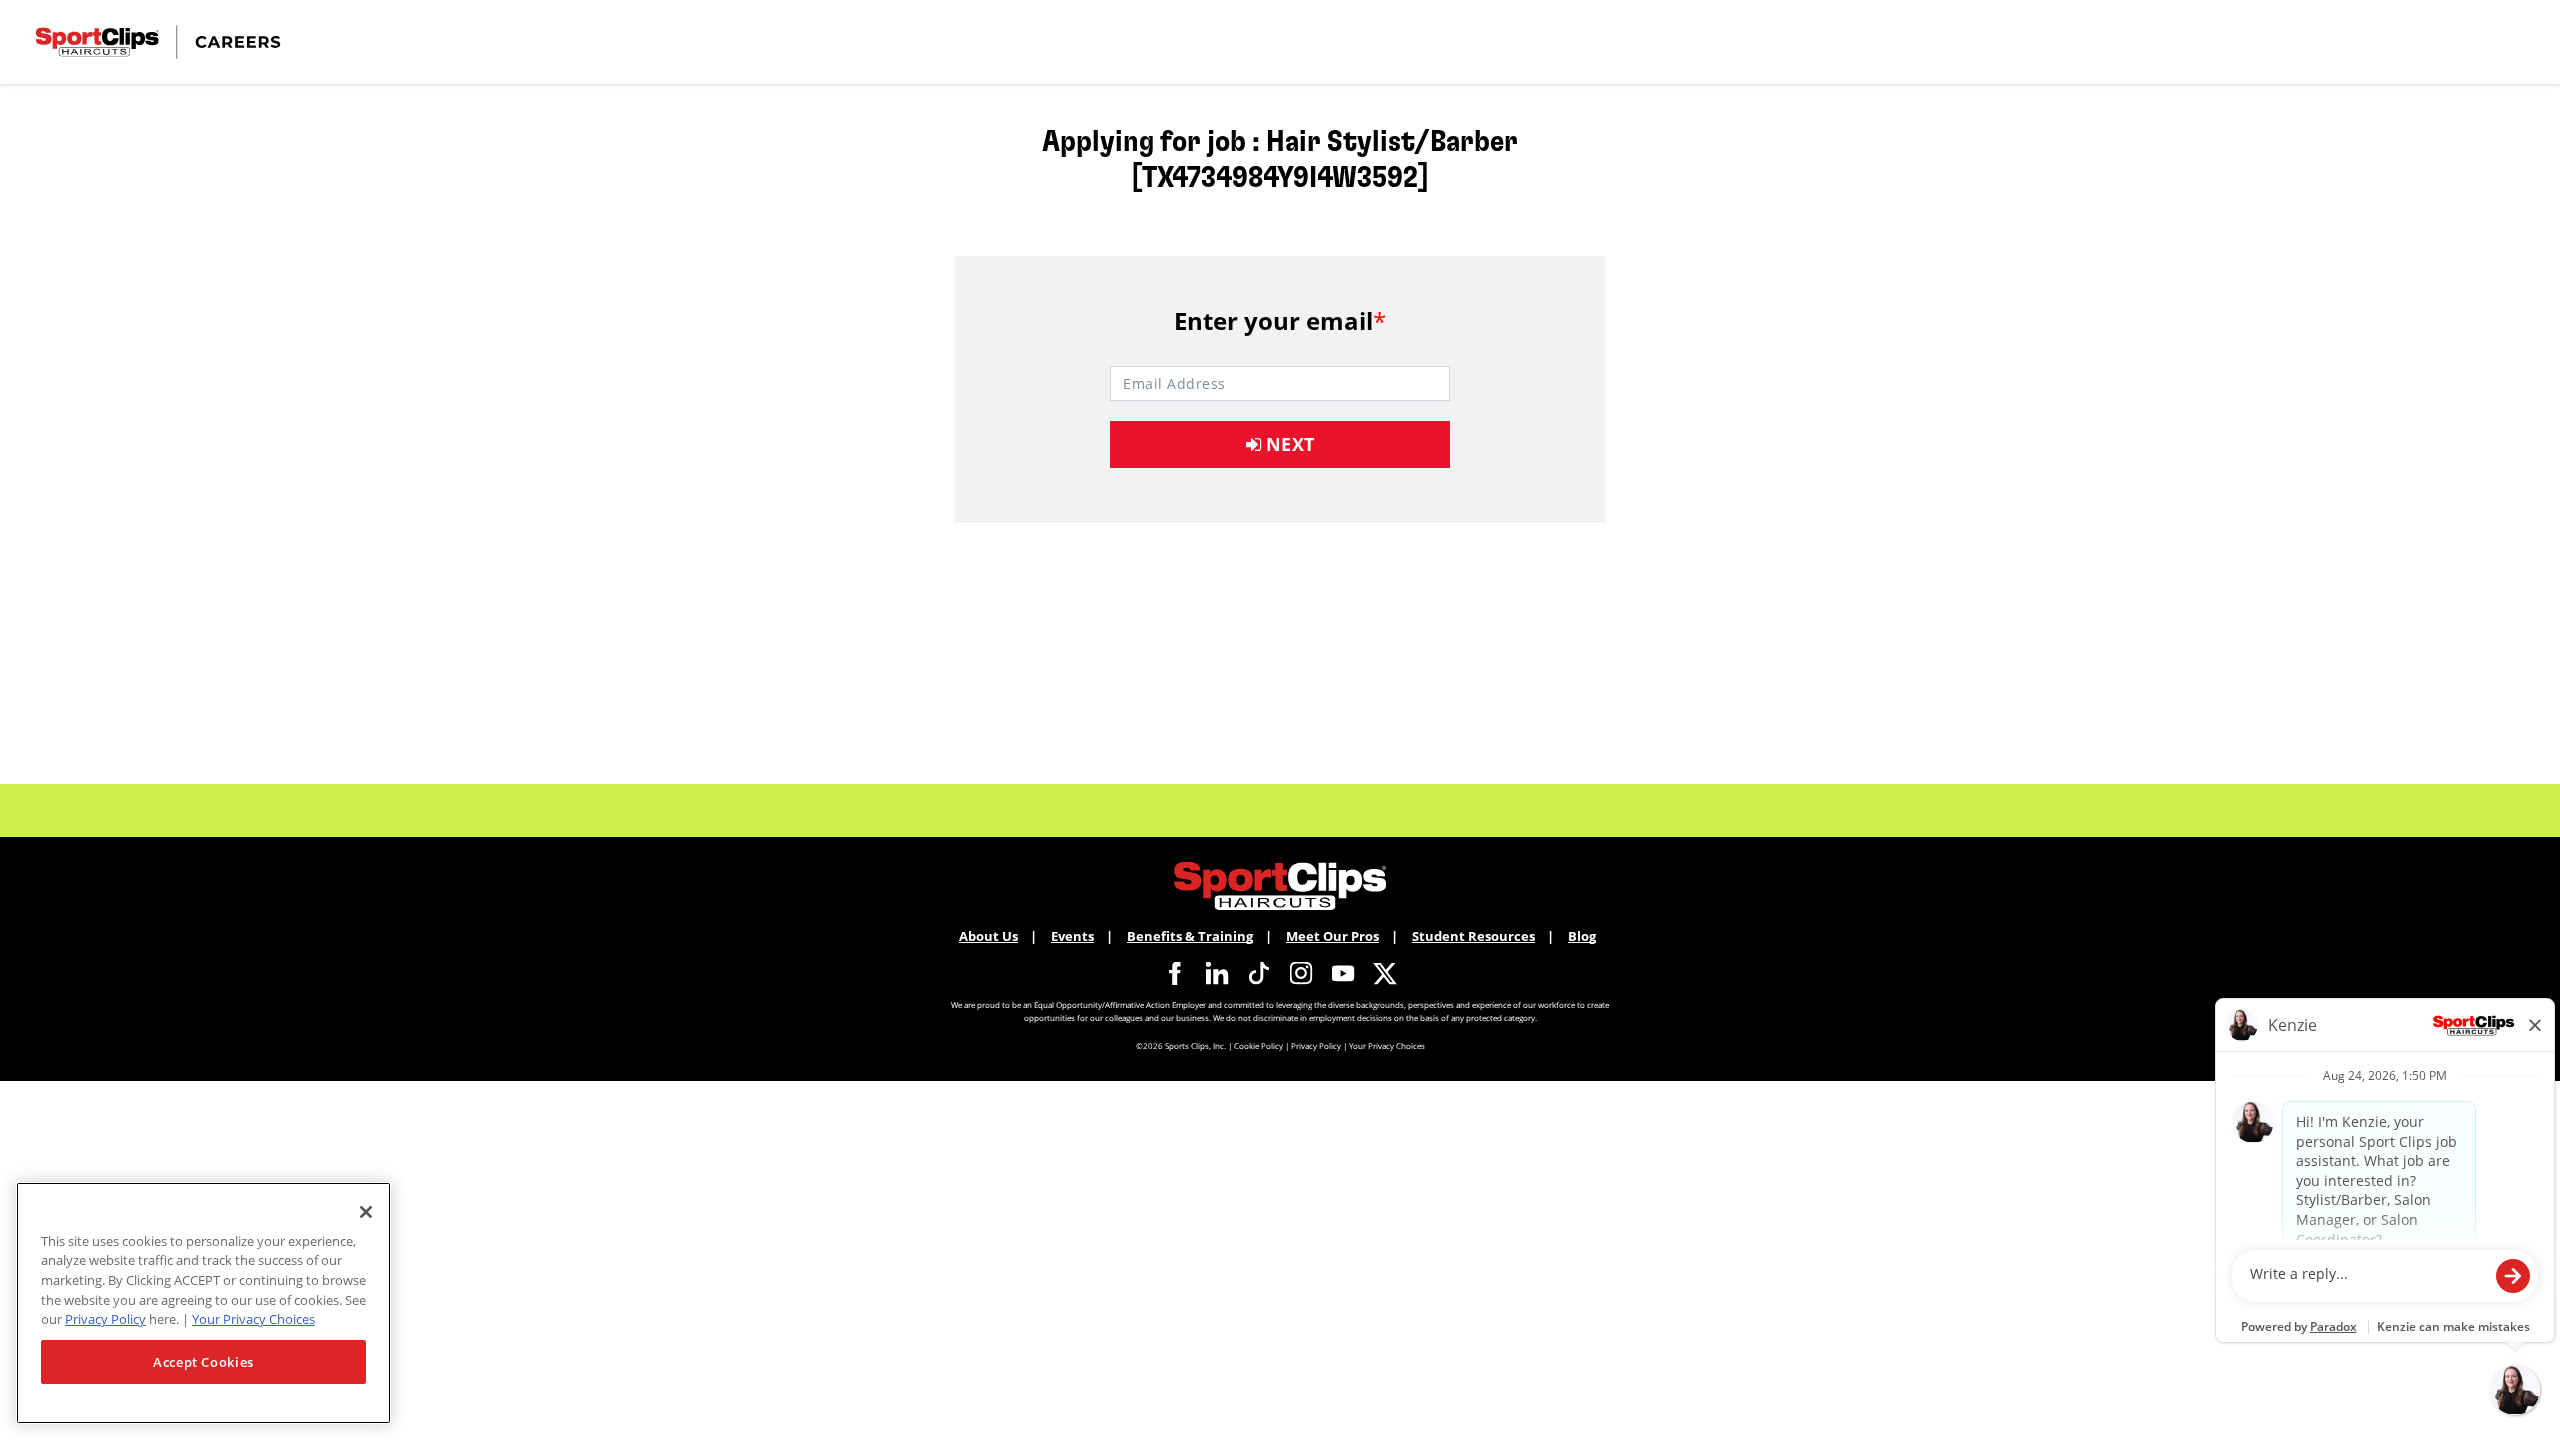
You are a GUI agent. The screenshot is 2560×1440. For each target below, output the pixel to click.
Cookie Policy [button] (1258, 1045)
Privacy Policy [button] (1316, 1045)
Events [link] (1072, 936)
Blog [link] (1582, 936)
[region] (203, 1303)
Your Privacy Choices (253, 1319)
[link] (1175, 973)
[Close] (366, 1212)
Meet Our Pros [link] (1332, 936)
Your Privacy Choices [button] (1387, 1045)
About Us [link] (988, 936)
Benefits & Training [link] (1190, 936)
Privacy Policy (105, 1319)
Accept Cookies (203, 1362)
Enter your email (1280, 321)
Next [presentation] (1287, 444)
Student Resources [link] (1473, 936)
